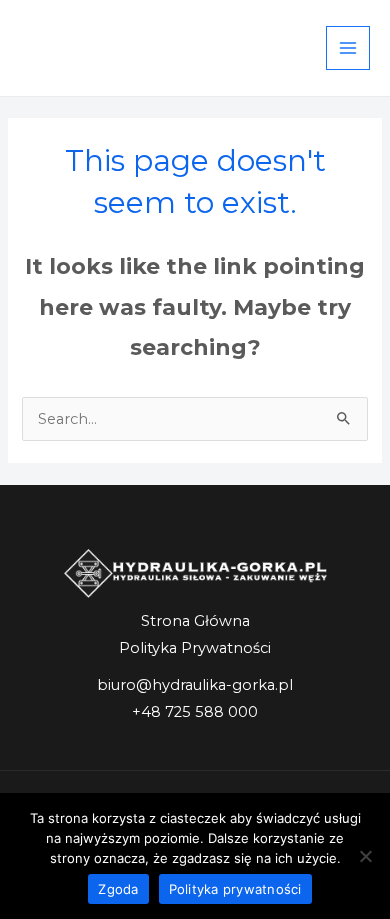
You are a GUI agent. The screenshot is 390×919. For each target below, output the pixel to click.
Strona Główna (195, 621)
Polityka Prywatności (195, 648)
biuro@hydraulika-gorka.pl (195, 685)
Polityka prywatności (235, 889)
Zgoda (118, 889)
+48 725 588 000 (195, 712)
